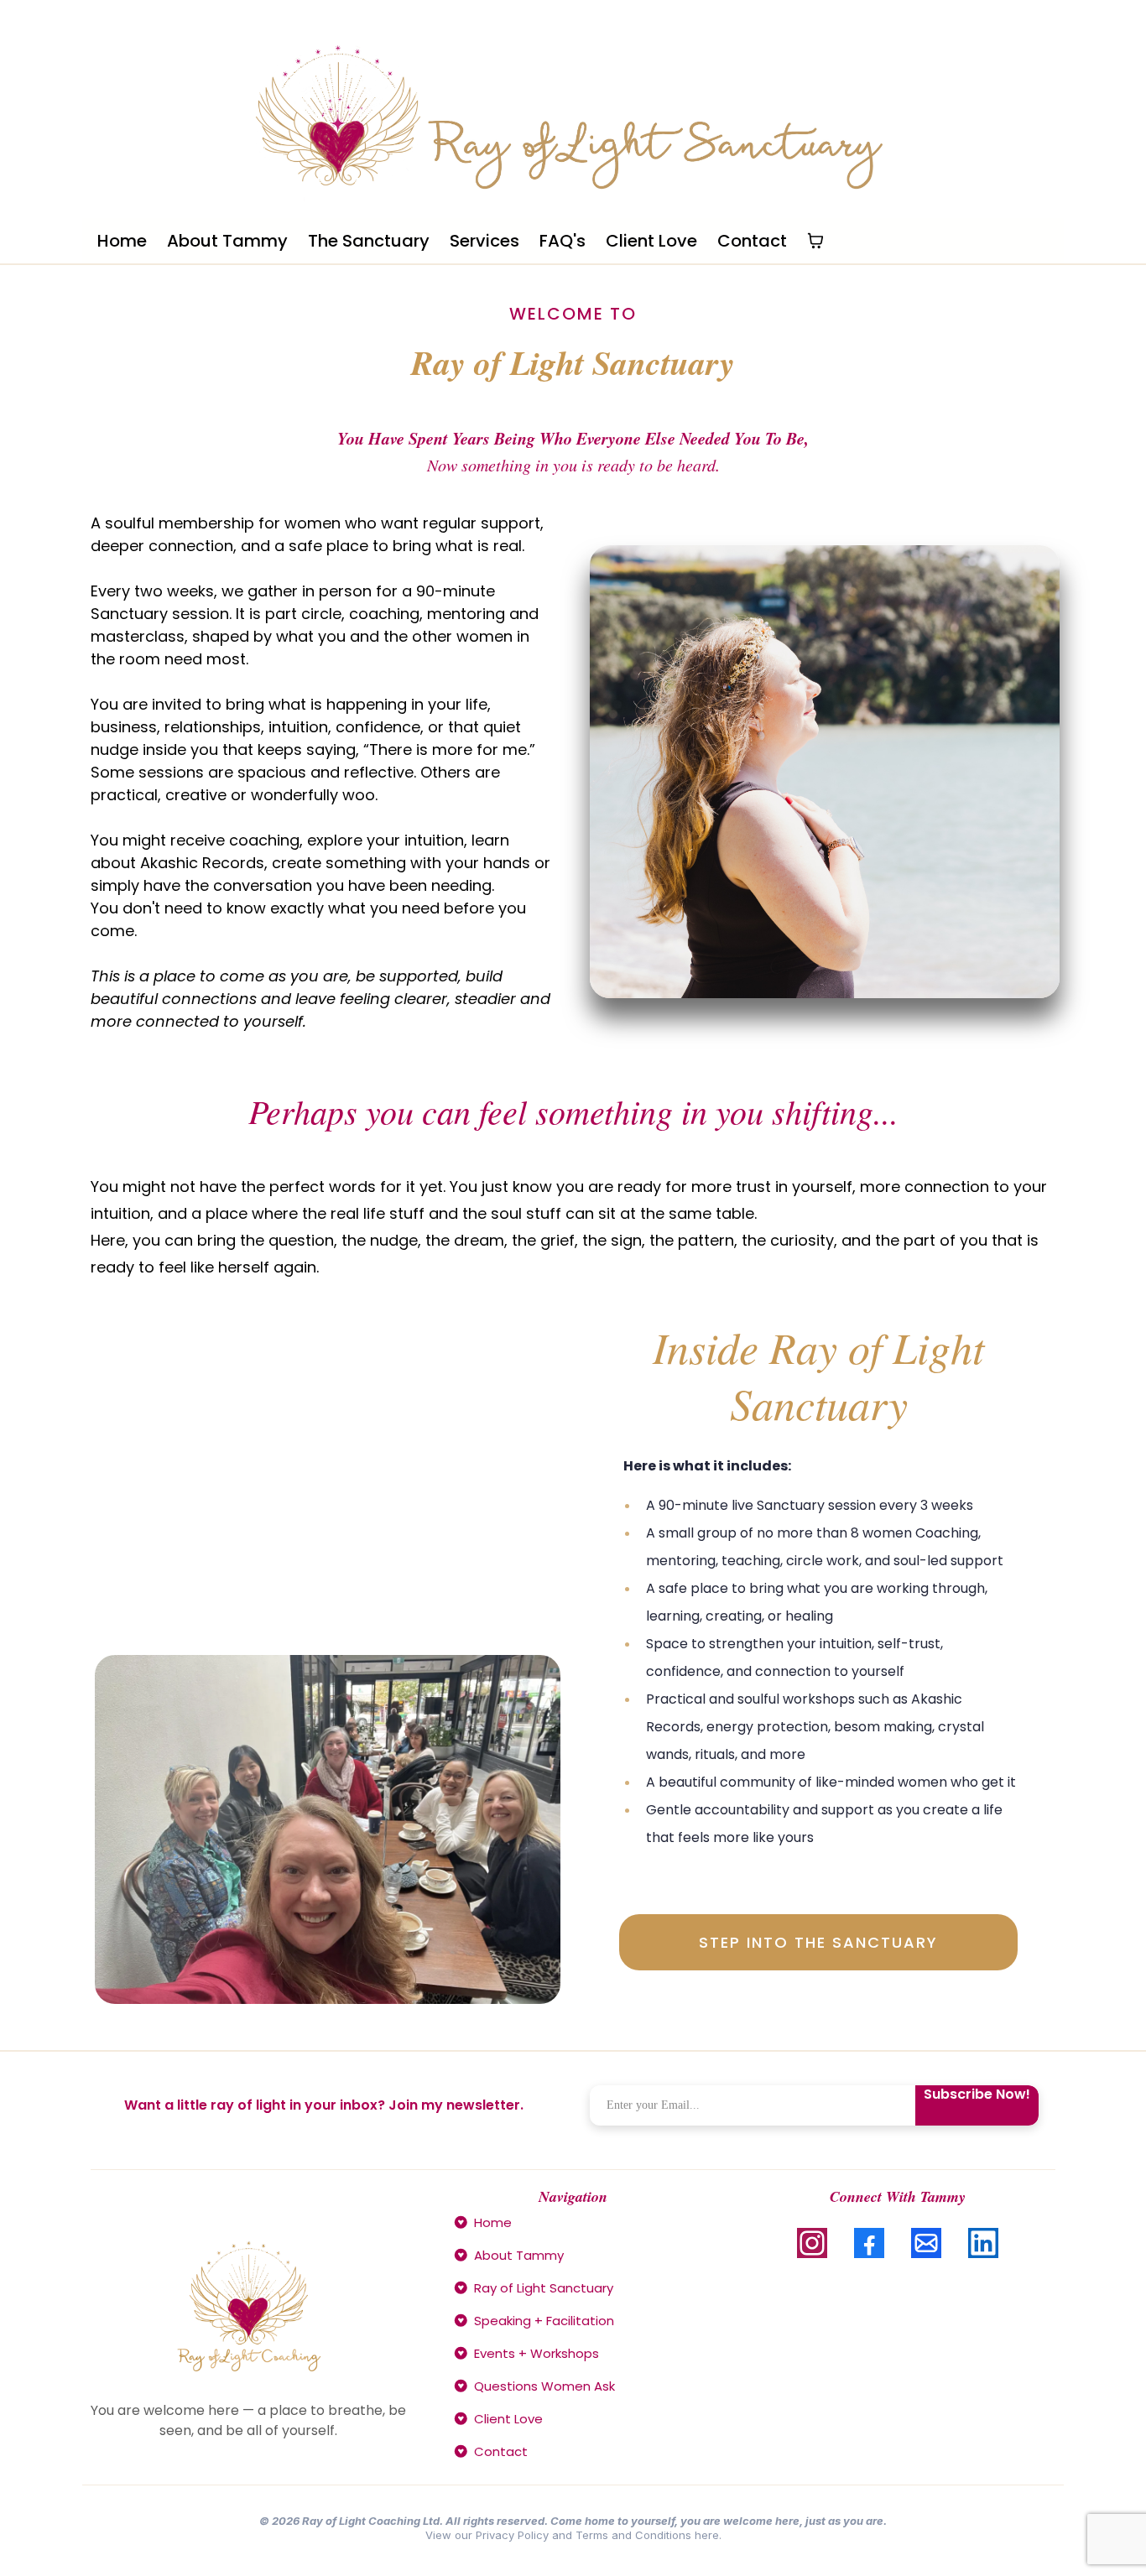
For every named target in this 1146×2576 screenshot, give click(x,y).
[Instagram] (812, 2243)
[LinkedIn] (983, 2243)
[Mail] (926, 2243)
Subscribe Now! (977, 2095)
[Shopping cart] (815, 241)
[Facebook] (869, 2243)
